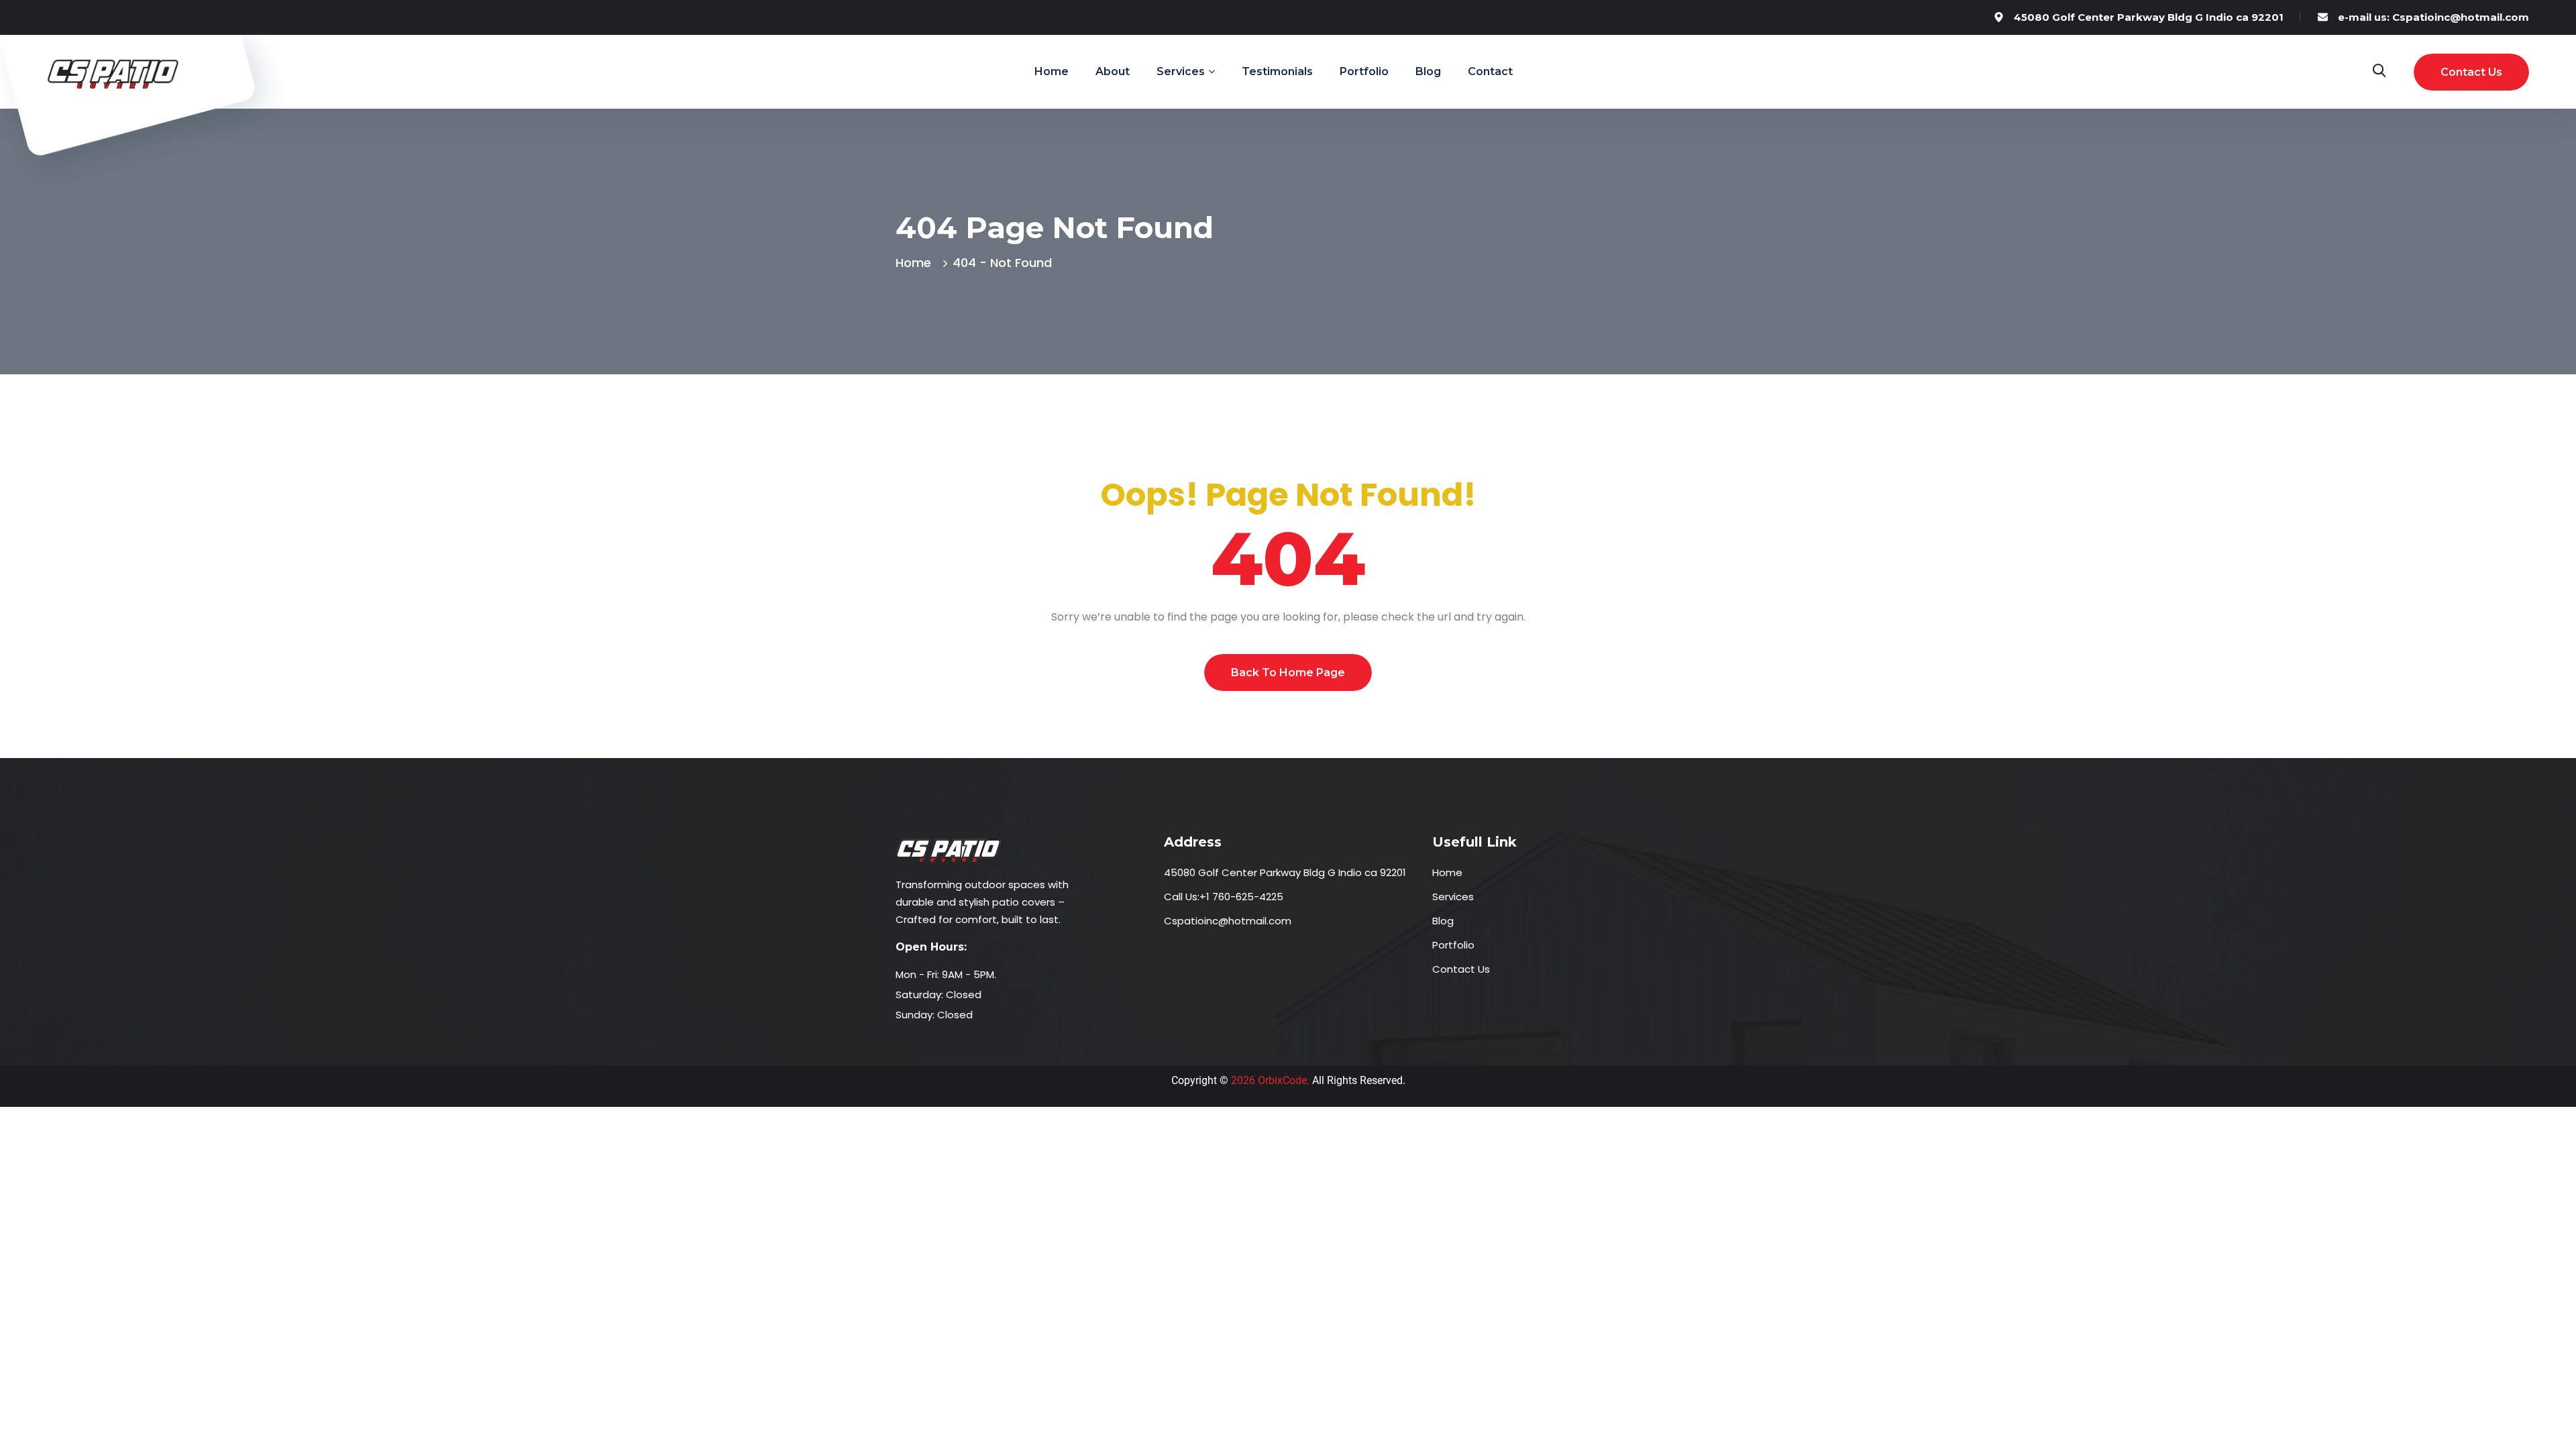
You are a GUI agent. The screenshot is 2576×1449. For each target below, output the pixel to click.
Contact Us (1461, 969)
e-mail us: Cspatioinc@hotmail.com (2433, 17)
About (1113, 71)
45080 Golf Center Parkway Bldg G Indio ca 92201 (2149, 17)
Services (1453, 897)
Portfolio (1364, 71)
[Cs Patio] (114, 71)
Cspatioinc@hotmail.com (1228, 921)
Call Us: (1182, 897)
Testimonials (1277, 71)
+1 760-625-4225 (1241, 897)
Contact (1490, 71)
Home (1052, 71)
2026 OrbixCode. (1269, 1080)
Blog (1428, 71)
